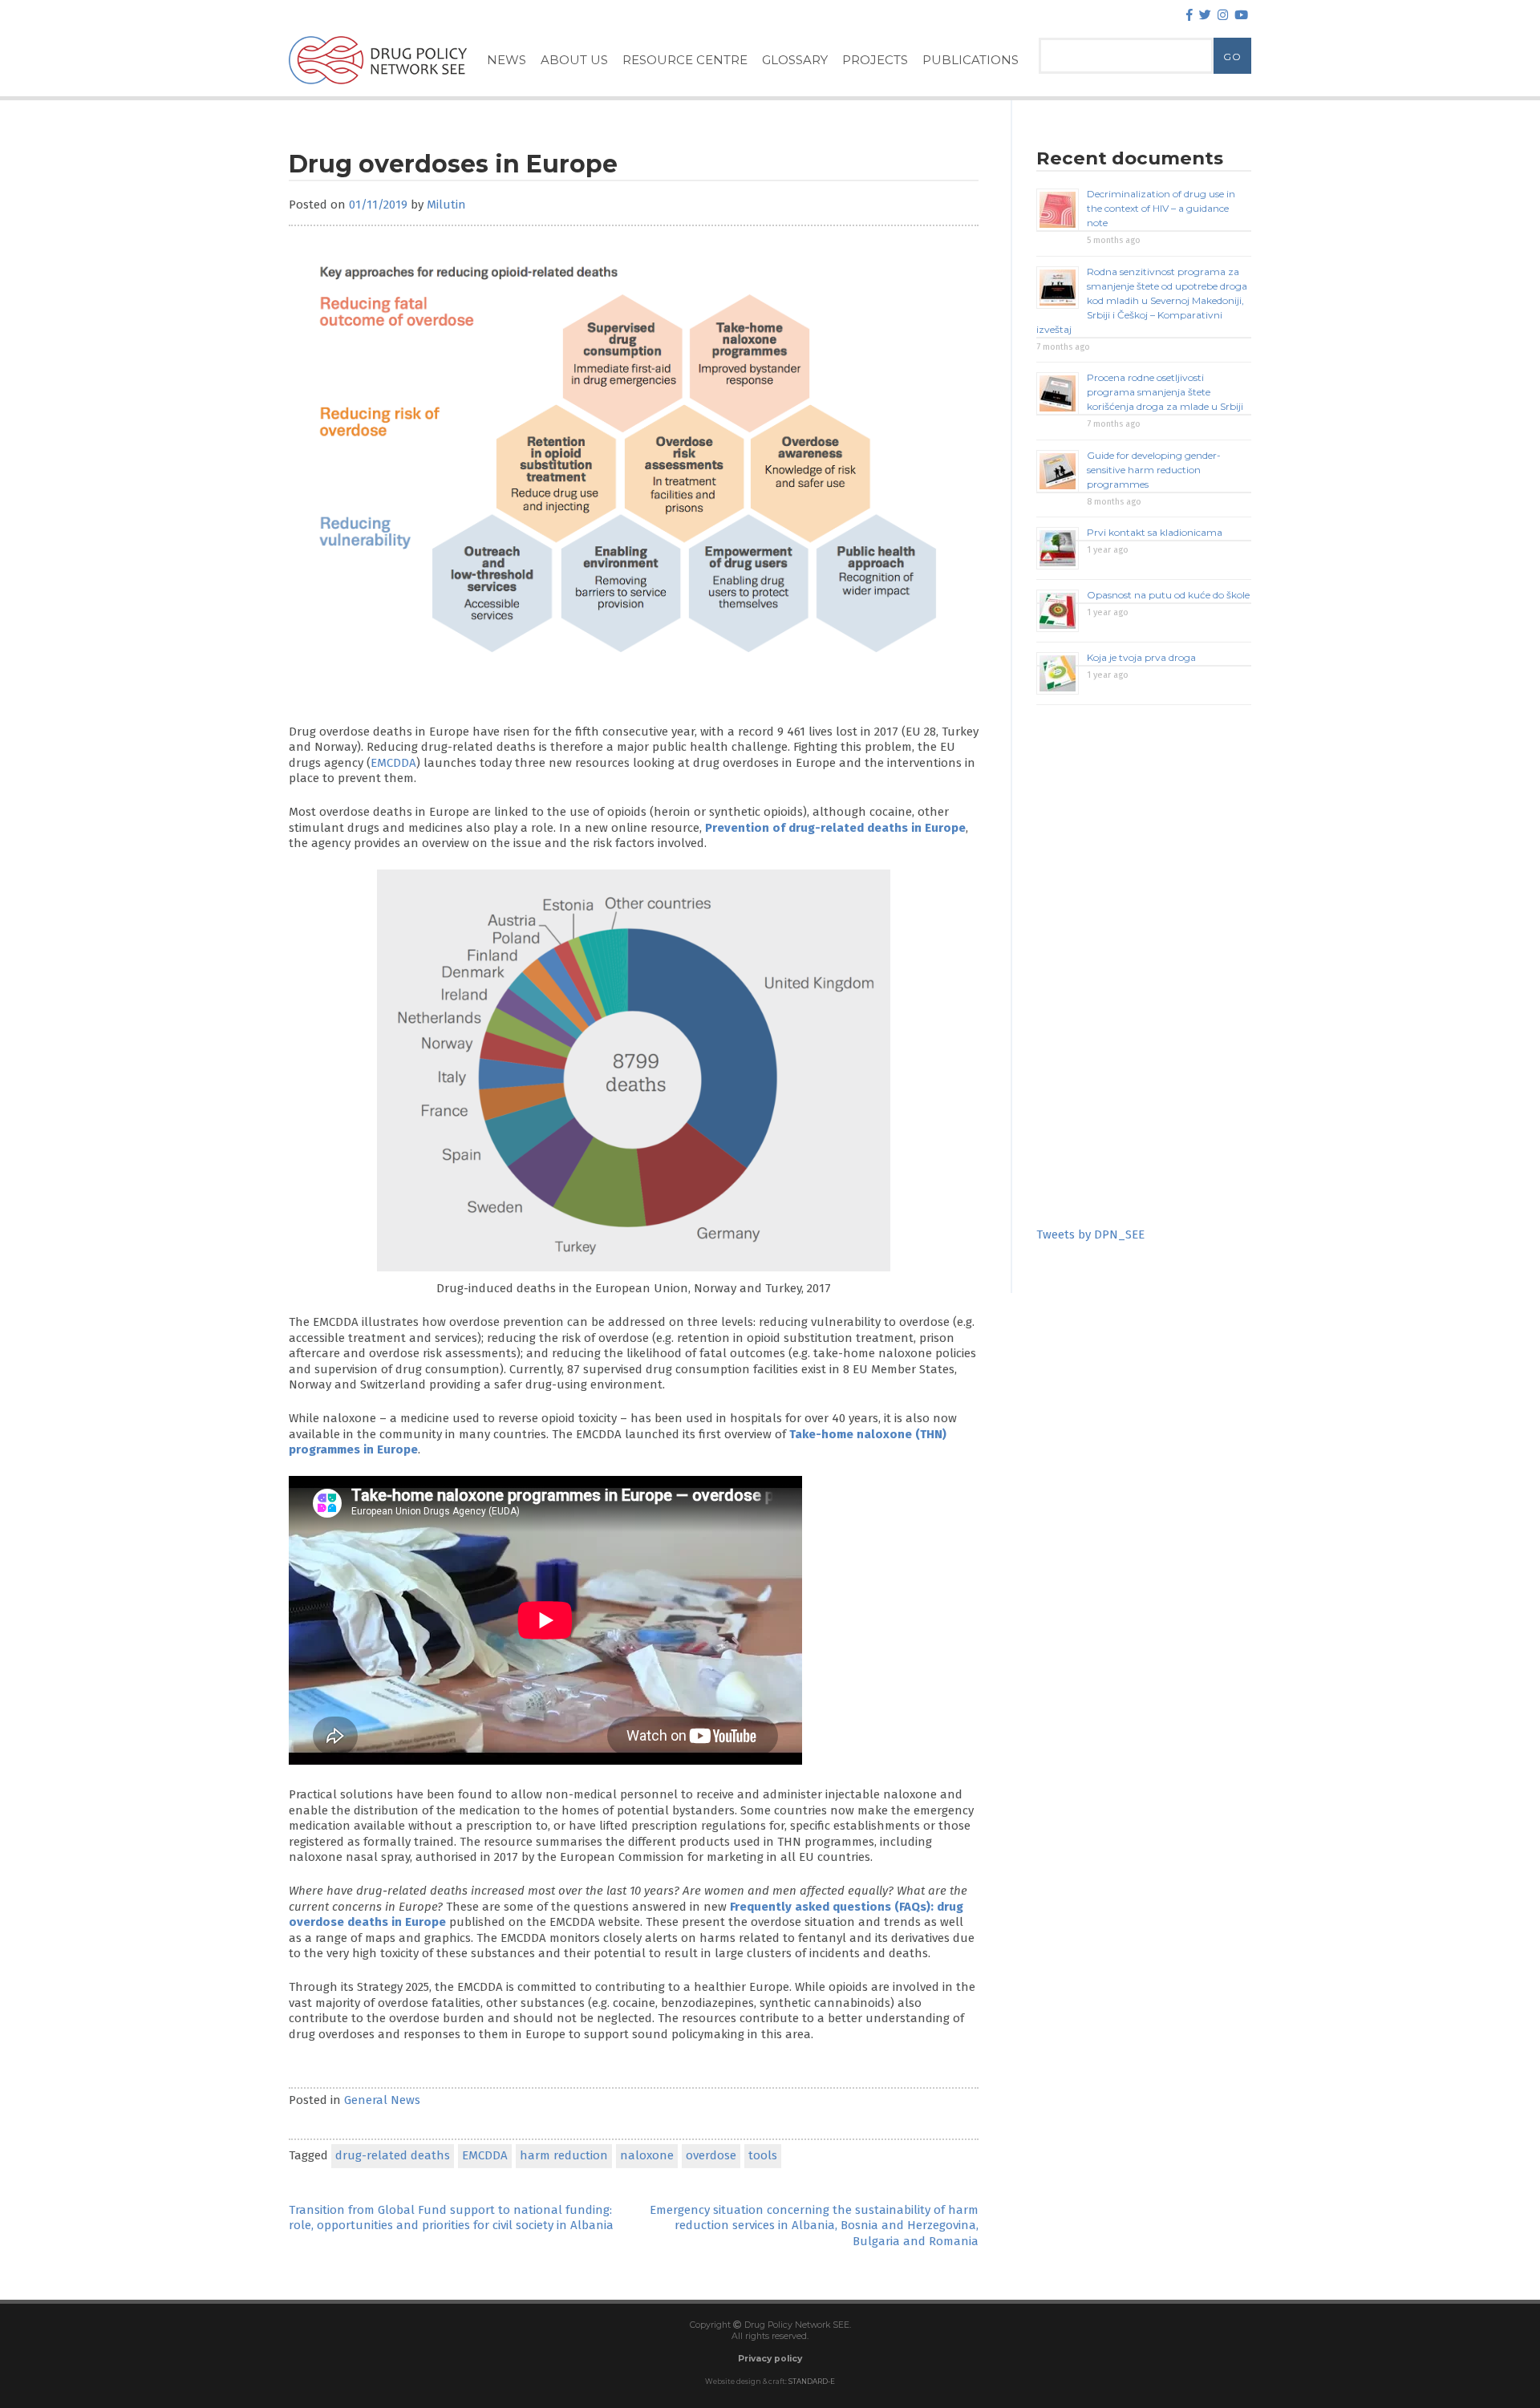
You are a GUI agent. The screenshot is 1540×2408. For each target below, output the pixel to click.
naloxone (647, 2155)
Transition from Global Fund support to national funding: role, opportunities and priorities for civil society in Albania (451, 2218)
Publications (971, 60)
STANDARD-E (812, 2382)
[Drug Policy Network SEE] (378, 87)
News (507, 60)
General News (382, 2100)
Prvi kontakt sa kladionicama (1155, 532)
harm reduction (564, 2155)
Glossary (795, 60)
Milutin (446, 205)
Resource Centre (685, 60)
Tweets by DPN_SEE (1090, 1234)
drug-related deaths (393, 2155)
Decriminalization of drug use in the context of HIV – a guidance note (1161, 208)
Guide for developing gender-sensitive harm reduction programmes (1154, 470)
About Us (574, 60)
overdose (711, 2155)
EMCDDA (393, 763)
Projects (875, 60)
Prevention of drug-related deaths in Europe (835, 828)
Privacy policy (770, 2359)
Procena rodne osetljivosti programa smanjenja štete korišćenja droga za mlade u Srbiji (1165, 392)
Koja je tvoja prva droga (1141, 657)
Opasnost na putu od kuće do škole (1168, 595)
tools (763, 2155)
